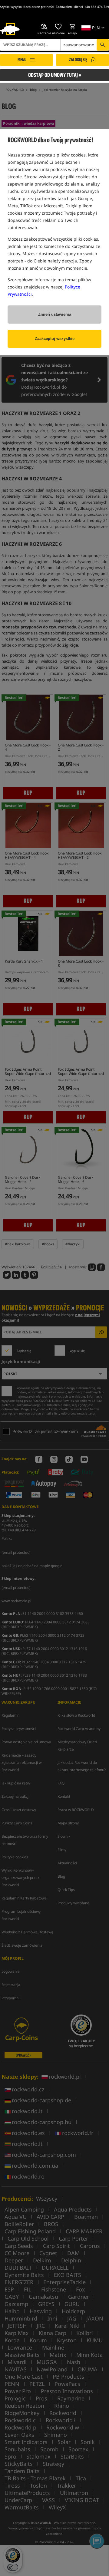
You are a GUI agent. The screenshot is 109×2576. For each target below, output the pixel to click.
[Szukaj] (103, 45)
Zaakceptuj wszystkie (55, 339)
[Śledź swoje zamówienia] (44, 27)
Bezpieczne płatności (39, 7)
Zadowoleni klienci (69, 7)
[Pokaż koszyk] (73, 27)
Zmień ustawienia (55, 314)
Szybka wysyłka (11, 7)
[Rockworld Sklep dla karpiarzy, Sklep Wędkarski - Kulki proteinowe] (10, 29)
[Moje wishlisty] (58, 27)
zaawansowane (79, 45)
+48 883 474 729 (97, 7)
